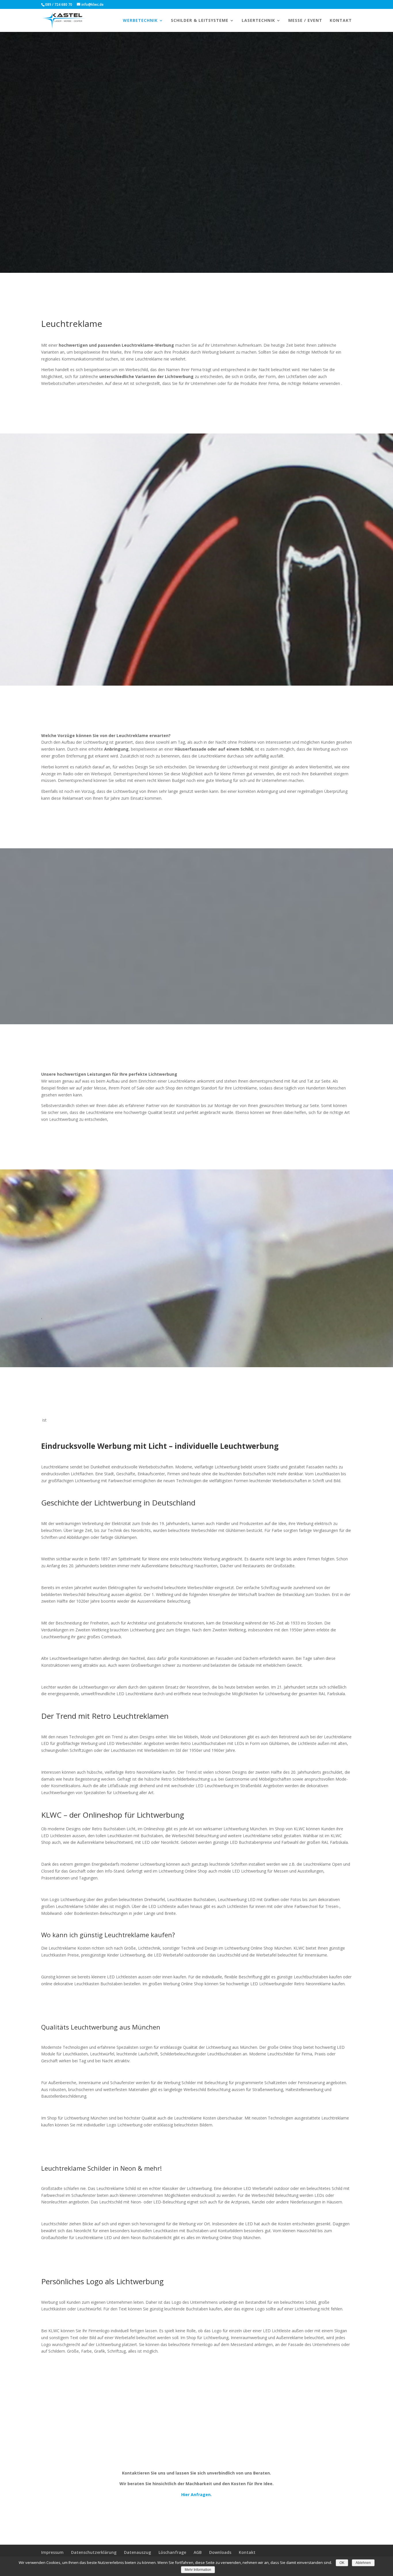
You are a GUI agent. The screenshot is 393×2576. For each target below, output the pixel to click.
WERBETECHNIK (140, 21)
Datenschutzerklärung (94, 2552)
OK (342, 2563)
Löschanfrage (172, 2552)
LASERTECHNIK (258, 21)
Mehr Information (198, 2570)
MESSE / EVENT (305, 21)
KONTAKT (341, 21)
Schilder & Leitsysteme (200, 21)
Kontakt (247, 2552)
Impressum (52, 2552)
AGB (198, 2552)
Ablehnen (363, 2563)
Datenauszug (138, 2552)
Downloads (220, 2552)
